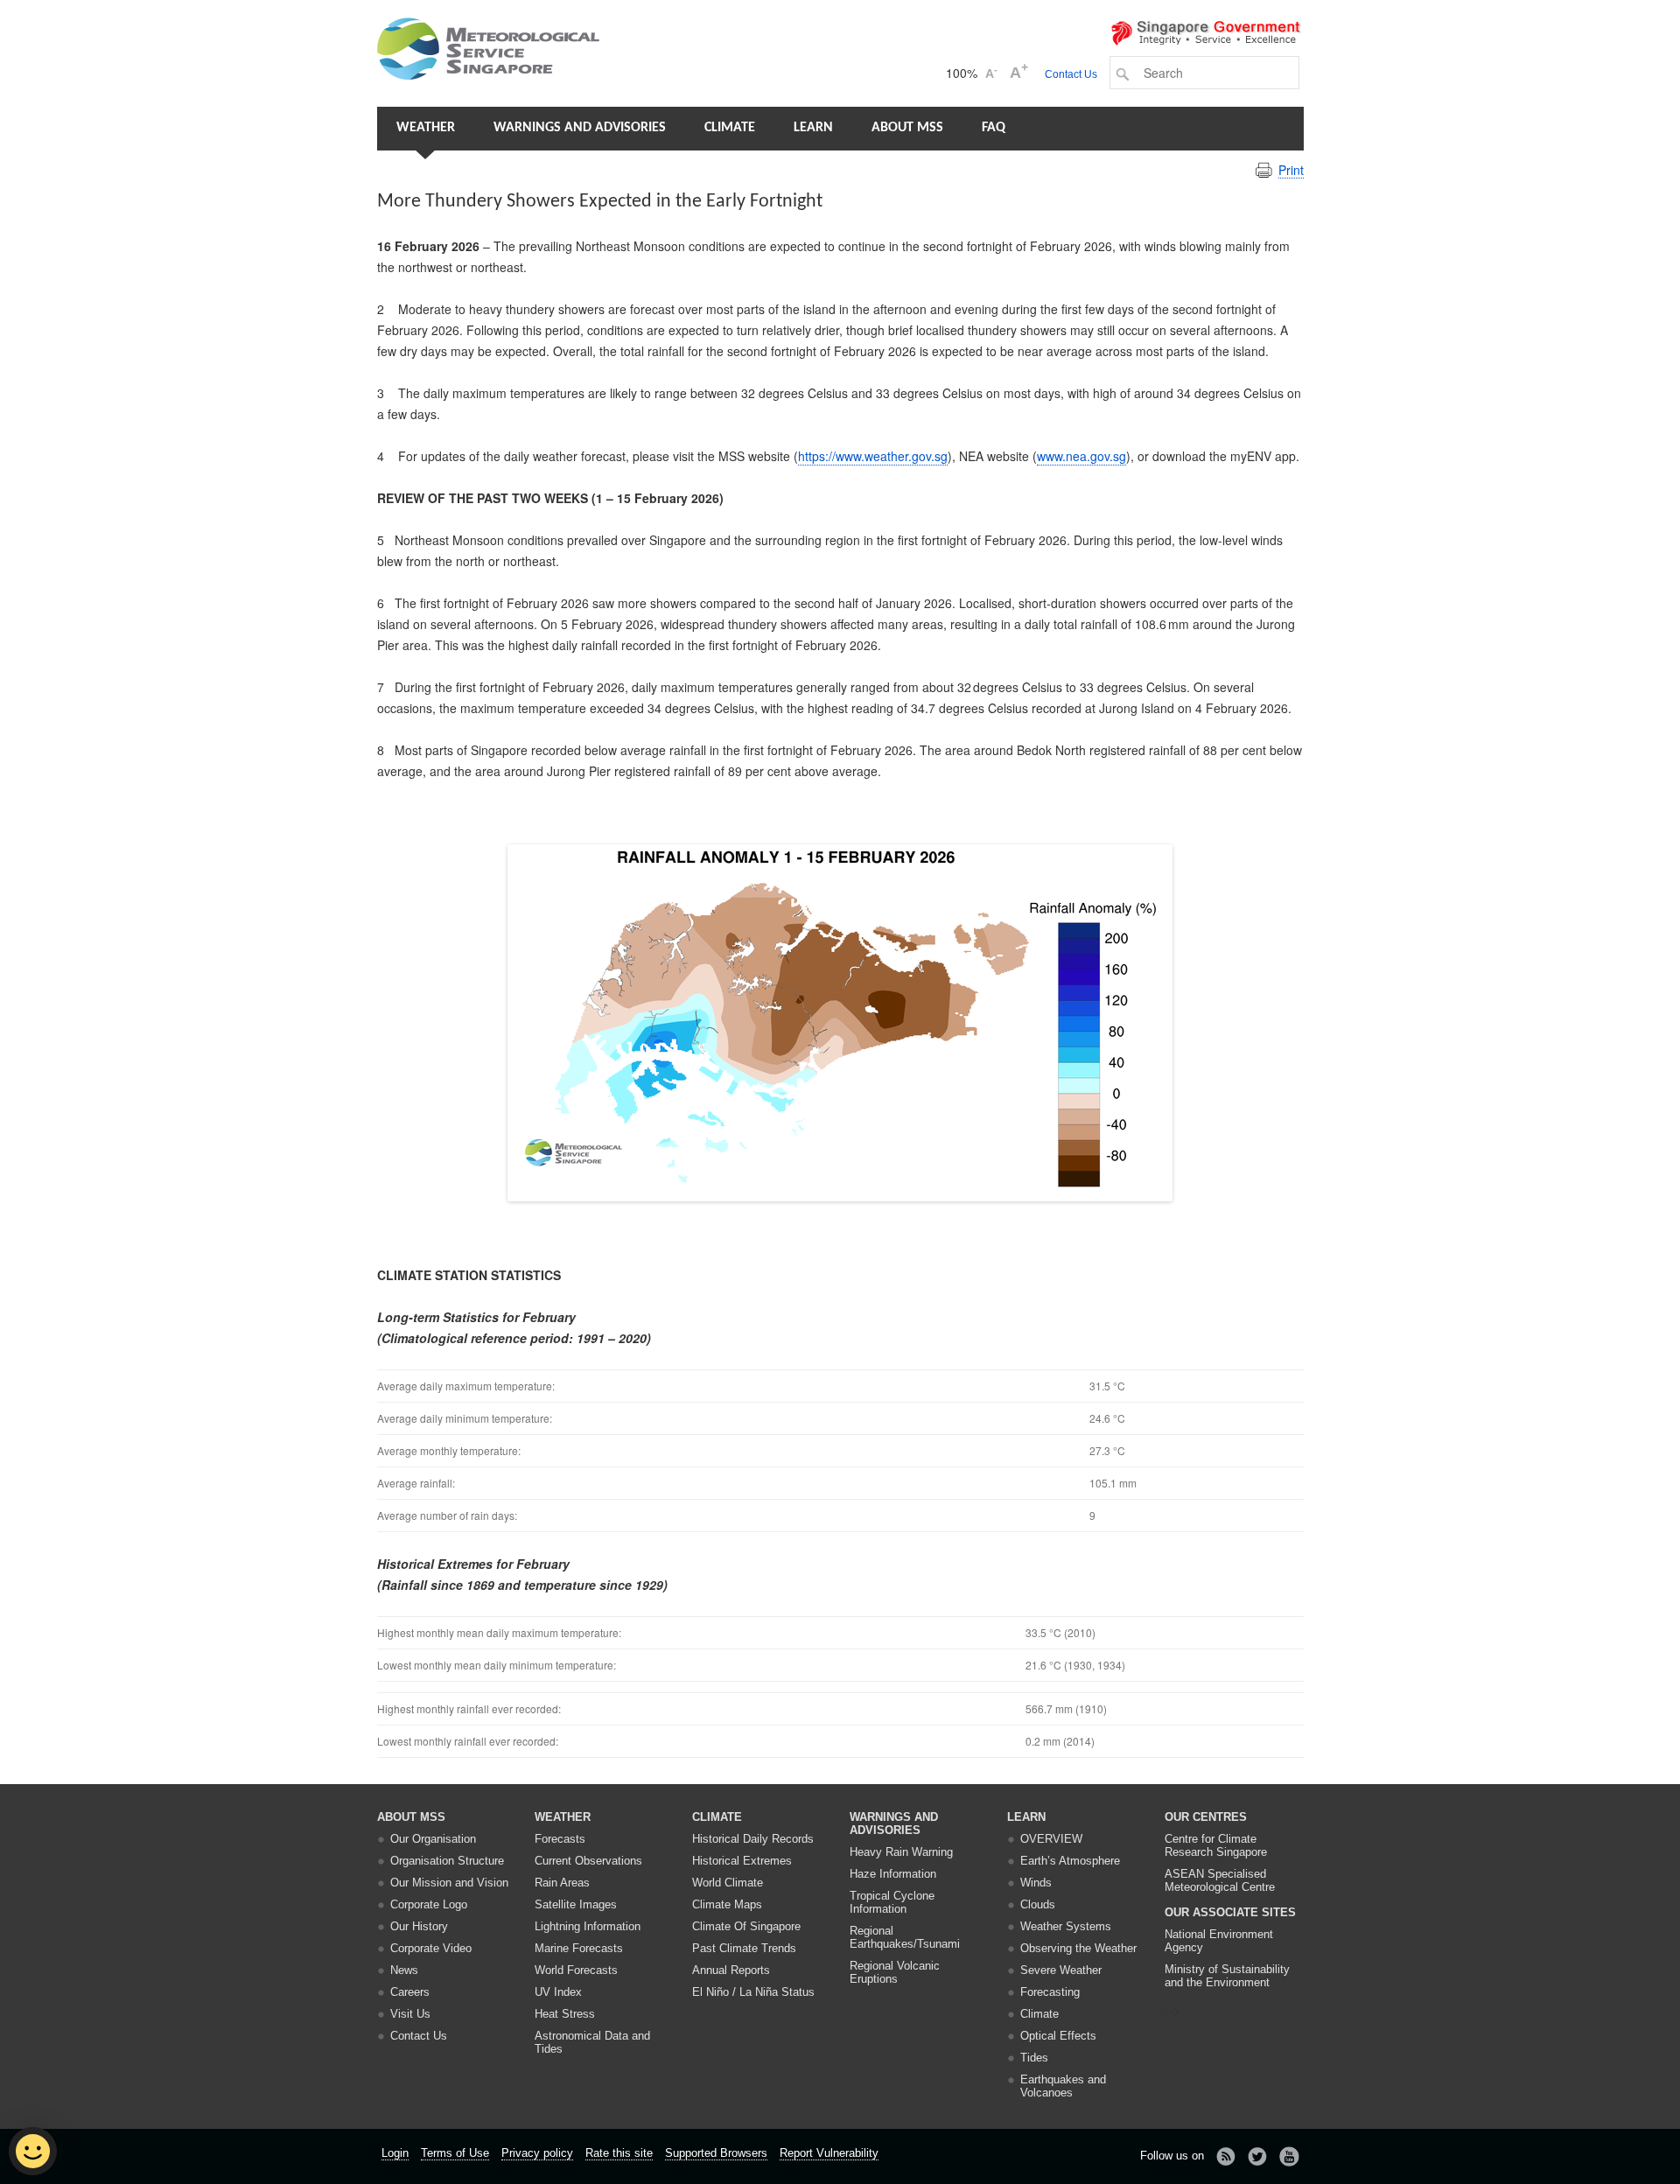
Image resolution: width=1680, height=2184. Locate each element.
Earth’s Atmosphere (1070, 1861)
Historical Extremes (742, 1861)
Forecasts (560, 1839)
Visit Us (410, 2014)
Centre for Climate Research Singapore (1216, 1845)
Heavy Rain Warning (901, 1852)
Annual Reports (731, 1970)
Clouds (1038, 1904)
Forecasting (1050, 1992)
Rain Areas (562, 1883)
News (404, 1970)
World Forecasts (576, 1970)
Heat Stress (565, 2014)
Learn (813, 128)
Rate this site (619, 2153)
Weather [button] (426, 128)
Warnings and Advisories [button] (580, 128)
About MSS (907, 128)
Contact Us (1071, 74)
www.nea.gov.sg (1081, 456)
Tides (1034, 2058)
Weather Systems (1066, 1926)
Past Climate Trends (744, 1948)
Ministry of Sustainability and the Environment (1227, 1976)
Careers (410, 1992)
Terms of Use (455, 2153)
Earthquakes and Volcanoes (1063, 2086)
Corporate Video (431, 1948)
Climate (730, 128)
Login (395, 2153)
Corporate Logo (429, 1904)
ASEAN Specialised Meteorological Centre (1220, 1880)
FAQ (994, 128)
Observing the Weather (1078, 1948)
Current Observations (588, 1861)
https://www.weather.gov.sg (873, 456)
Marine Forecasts (579, 1948)
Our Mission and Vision (449, 1883)
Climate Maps (727, 1904)
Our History (419, 1926)
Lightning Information (588, 1926)
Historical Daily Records (753, 1839)
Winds (1036, 1883)
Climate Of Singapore (746, 1926)
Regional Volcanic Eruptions (895, 1972)
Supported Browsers (716, 2153)
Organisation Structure (447, 1861)
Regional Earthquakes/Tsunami (905, 1937)
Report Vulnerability (829, 2153)
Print (1291, 170)
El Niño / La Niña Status (753, 1992)
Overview (1051, 1839)
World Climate (728, 1883)
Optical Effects (1058, 2036)
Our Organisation (433, 1839)
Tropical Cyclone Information (892, 1902)
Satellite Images (576, 1904)
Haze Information (893, 1874)
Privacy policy (537, 2153)
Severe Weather (1061, 1970)
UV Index (558, 1992)
